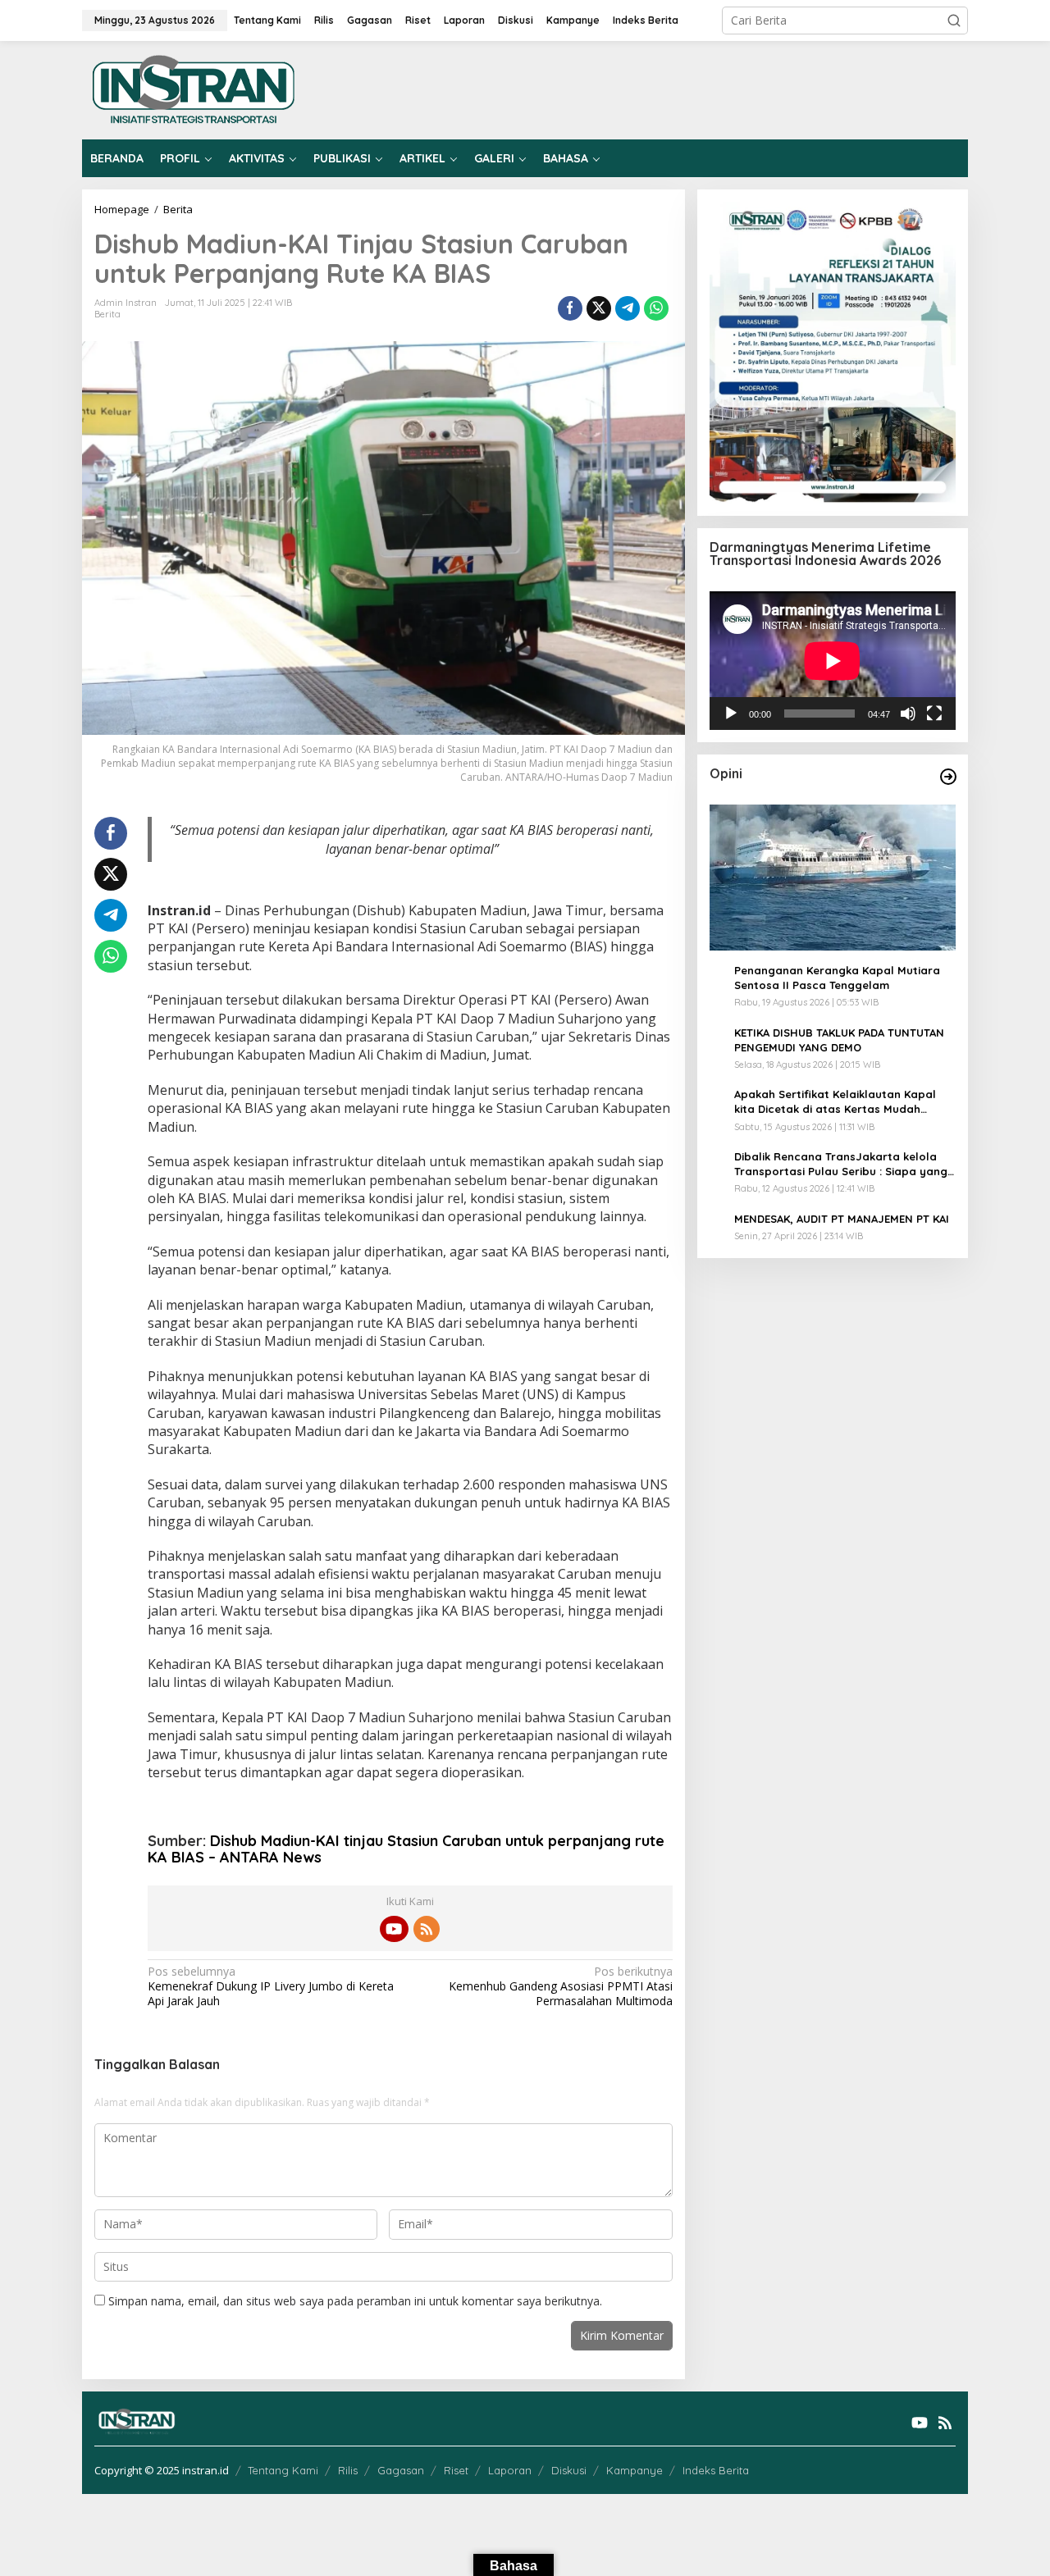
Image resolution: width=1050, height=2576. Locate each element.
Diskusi (569, 2470)
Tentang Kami (283, 2470)
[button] (954, 21)
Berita (107, 314)
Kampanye (635, 2470)
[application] (833, 661)
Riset (456, 2470)
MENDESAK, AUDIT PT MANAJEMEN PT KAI (842, 1219)
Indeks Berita (716, 2470)
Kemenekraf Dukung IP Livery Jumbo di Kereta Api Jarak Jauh (271, 1986)
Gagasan (401, 2470)
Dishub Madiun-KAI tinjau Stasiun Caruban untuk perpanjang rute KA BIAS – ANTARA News (406, 1849)
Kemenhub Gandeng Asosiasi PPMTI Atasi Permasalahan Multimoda (560, 1986)
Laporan (510, 2470)
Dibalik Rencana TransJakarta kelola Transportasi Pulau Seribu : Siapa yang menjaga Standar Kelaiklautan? (841, 1164)
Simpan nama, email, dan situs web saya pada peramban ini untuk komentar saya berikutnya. (355, 2301)
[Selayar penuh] (934, 714)
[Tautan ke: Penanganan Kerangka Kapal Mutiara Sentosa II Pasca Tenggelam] (833, 878)
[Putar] (731, 714)
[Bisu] (908, 714)
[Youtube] (394, 1929)
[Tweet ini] (599, 308)
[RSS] (427, 1929)
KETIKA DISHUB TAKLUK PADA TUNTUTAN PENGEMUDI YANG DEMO (839, 1040)
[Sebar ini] (570, 308)
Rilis (348, 2470)
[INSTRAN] (194, 89)
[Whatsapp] (656, 308)
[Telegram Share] (628, 308)
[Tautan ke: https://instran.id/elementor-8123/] (948, 777)
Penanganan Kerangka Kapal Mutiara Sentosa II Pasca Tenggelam (837, 978)
